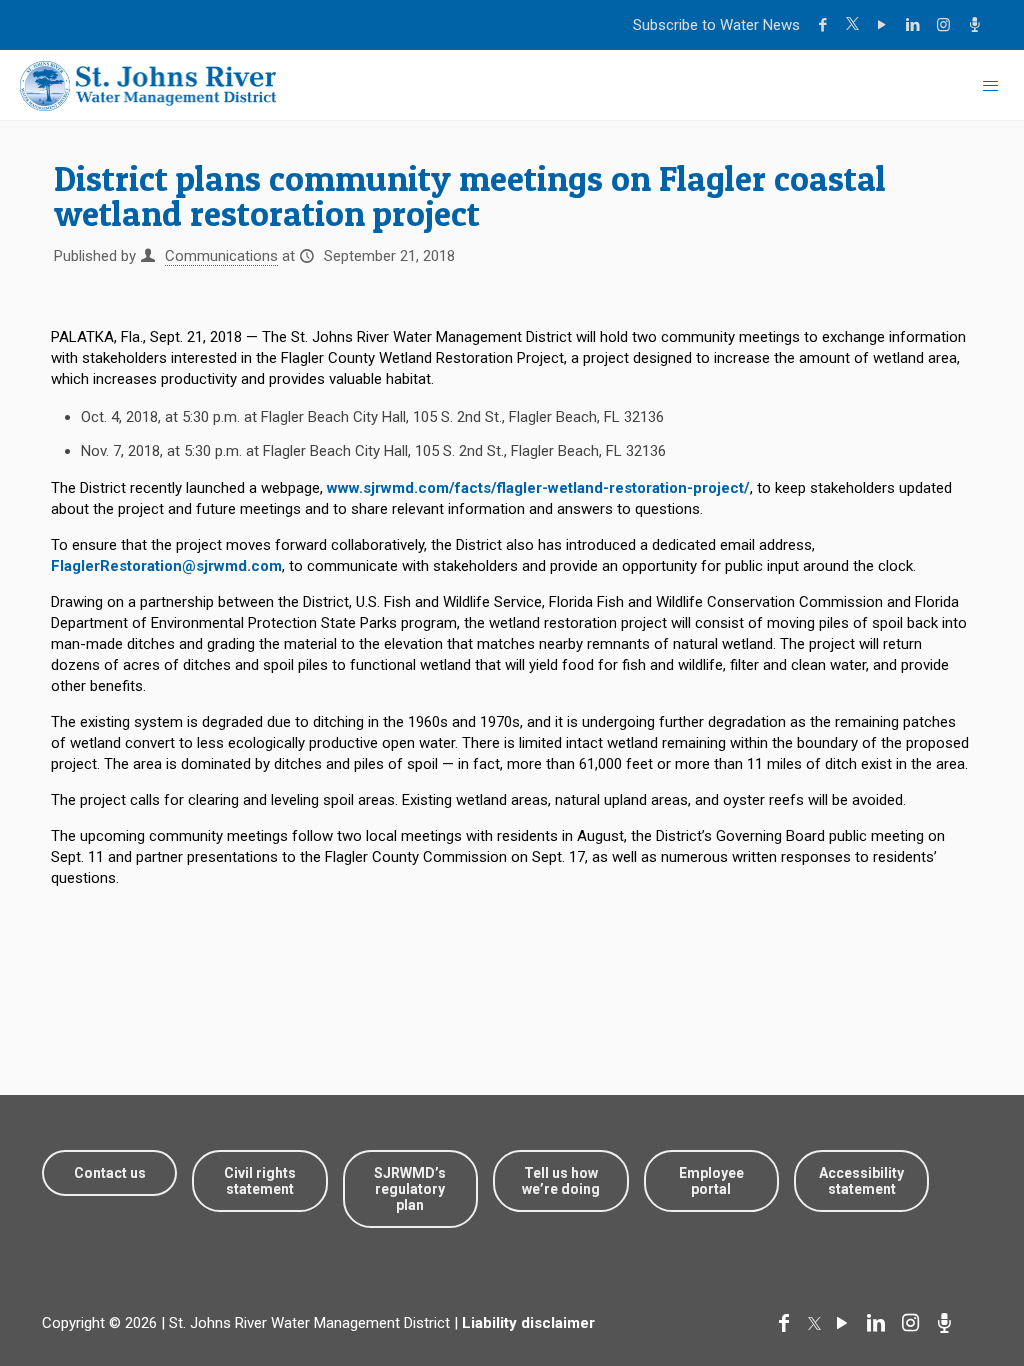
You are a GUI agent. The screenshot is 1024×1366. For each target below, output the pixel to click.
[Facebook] (825, 25)
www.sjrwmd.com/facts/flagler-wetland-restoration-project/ (538, 488)
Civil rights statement (260, 1181)
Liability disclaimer (528, 1323)
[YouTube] (884, 25)
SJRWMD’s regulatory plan (410, 1189)
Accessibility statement (861, 1181)
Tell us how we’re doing (561, 1181)
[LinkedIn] (915, 25)
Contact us (110, 1173)
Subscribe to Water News (716, 25)
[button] (946, 1288)
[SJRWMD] (148, 85)
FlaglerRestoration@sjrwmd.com (166, 566)
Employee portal (711, 1181)
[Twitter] (855, 25)
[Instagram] (946, 25)
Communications (221, 256)
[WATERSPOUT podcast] (977, 25)
